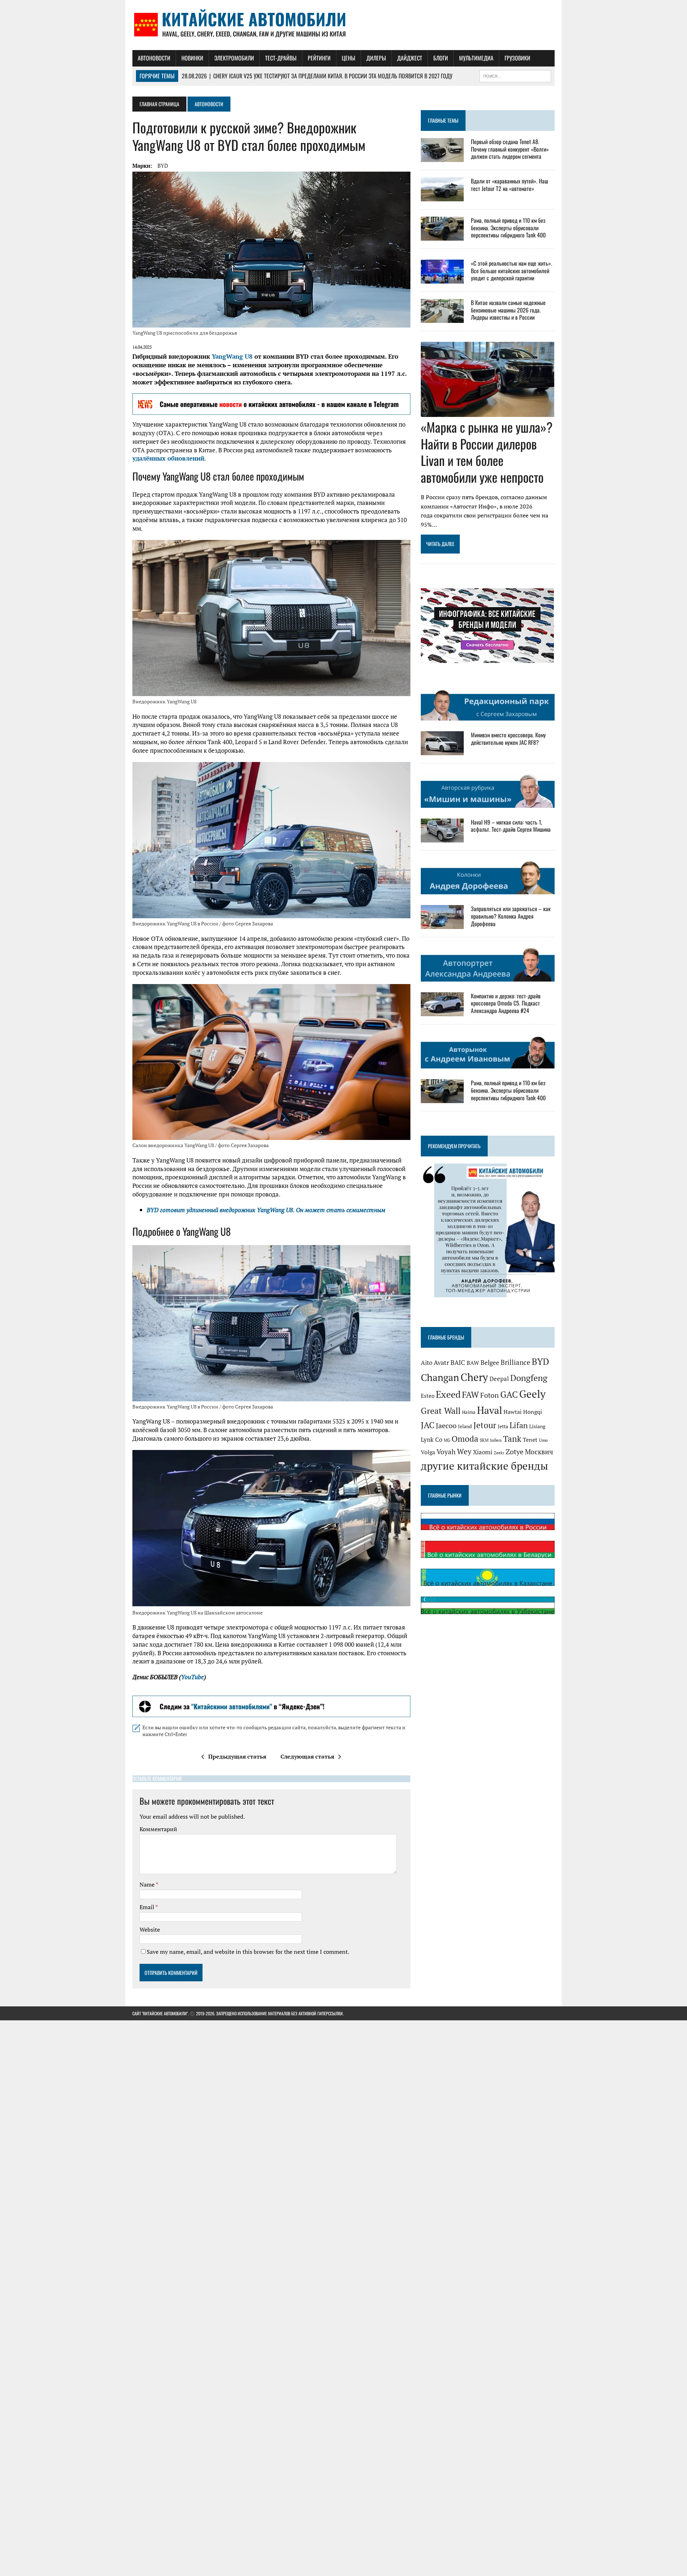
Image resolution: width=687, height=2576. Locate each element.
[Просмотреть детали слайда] (271, 404)
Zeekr (499, 1453)
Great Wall (441, 1411)
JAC (428, 1425)
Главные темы (443, 120)
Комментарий (158, 1829)
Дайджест (410, 58)
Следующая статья (307, 1756)
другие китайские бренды (484, 1466)
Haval (489, 1410)
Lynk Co (432, 1439)
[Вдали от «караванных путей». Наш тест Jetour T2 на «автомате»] (442, 196)
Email (147, 1907)
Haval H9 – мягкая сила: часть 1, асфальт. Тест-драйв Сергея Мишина (511, 826)
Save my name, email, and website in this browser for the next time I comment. (248, 1952)
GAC (509, 1394)
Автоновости (154, 58)
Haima (469, 1412)
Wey (464, 1451)
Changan (440, 1377)
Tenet (530, 1440)
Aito (427, 1363)
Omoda (465, 1439)
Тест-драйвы (281, 58)
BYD (163, 166)
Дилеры (376, 58)
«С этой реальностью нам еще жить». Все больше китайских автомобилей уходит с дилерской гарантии (511, 271)
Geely (532, 1394)
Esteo (428, 1396)
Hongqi (533, 1412)
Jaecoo (446, 1426)
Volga (428, 1452)
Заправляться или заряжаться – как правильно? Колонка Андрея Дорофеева (511, 916)
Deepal (499, 1379)
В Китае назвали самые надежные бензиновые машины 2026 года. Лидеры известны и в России (508, 310)
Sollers (496, 1440)
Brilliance (515, 1362)
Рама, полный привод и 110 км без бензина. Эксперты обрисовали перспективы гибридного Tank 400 (508, 228)
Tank (512, 1439)
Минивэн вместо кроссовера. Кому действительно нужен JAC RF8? (508, 739)
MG (447, 1440)
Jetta (503, 1426)
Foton (489, 1395)
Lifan (519, 1425)
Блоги (441, 58)
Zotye (515, 1452)
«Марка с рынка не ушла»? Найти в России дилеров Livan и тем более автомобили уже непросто (487, 452)
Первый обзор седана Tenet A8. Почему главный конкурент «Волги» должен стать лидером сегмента (510, 149)
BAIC (458, 1362)
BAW (473, 1363)
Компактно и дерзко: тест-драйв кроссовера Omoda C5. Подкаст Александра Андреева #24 (506, 1003)
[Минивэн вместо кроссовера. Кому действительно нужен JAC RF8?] (442, 751)
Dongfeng (529, 1378)
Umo (543, 1440)
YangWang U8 (232, 356)
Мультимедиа (476, 58)
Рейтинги (319, 58)
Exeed (448, 1394)
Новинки (192, 58)
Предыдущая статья (237, 1756)
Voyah (446, 1452)
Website (150, 1929)
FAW (470, 1395)
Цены (349, 58)
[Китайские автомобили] (343, 25)
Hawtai (513, 1412)
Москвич (539, 1452)
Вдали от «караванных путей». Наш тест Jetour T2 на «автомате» (510, 185)
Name (148, 1884)
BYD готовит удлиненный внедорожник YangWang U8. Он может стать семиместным (266, 1210)
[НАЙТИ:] (515, 75)
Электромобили (234, 58)
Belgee (490, 1362)
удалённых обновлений (168, 458)
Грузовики (517, 58)
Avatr (441, 1363)
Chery (474, 1377)
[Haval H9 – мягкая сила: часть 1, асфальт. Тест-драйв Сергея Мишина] (442, 837)
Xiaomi (483, 1452)
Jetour (485, 1425)
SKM (484, 1440)
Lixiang (537, 1426)
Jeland (465, 1426)
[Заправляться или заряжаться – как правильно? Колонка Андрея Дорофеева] (442, 924)
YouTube (193, 1677)
